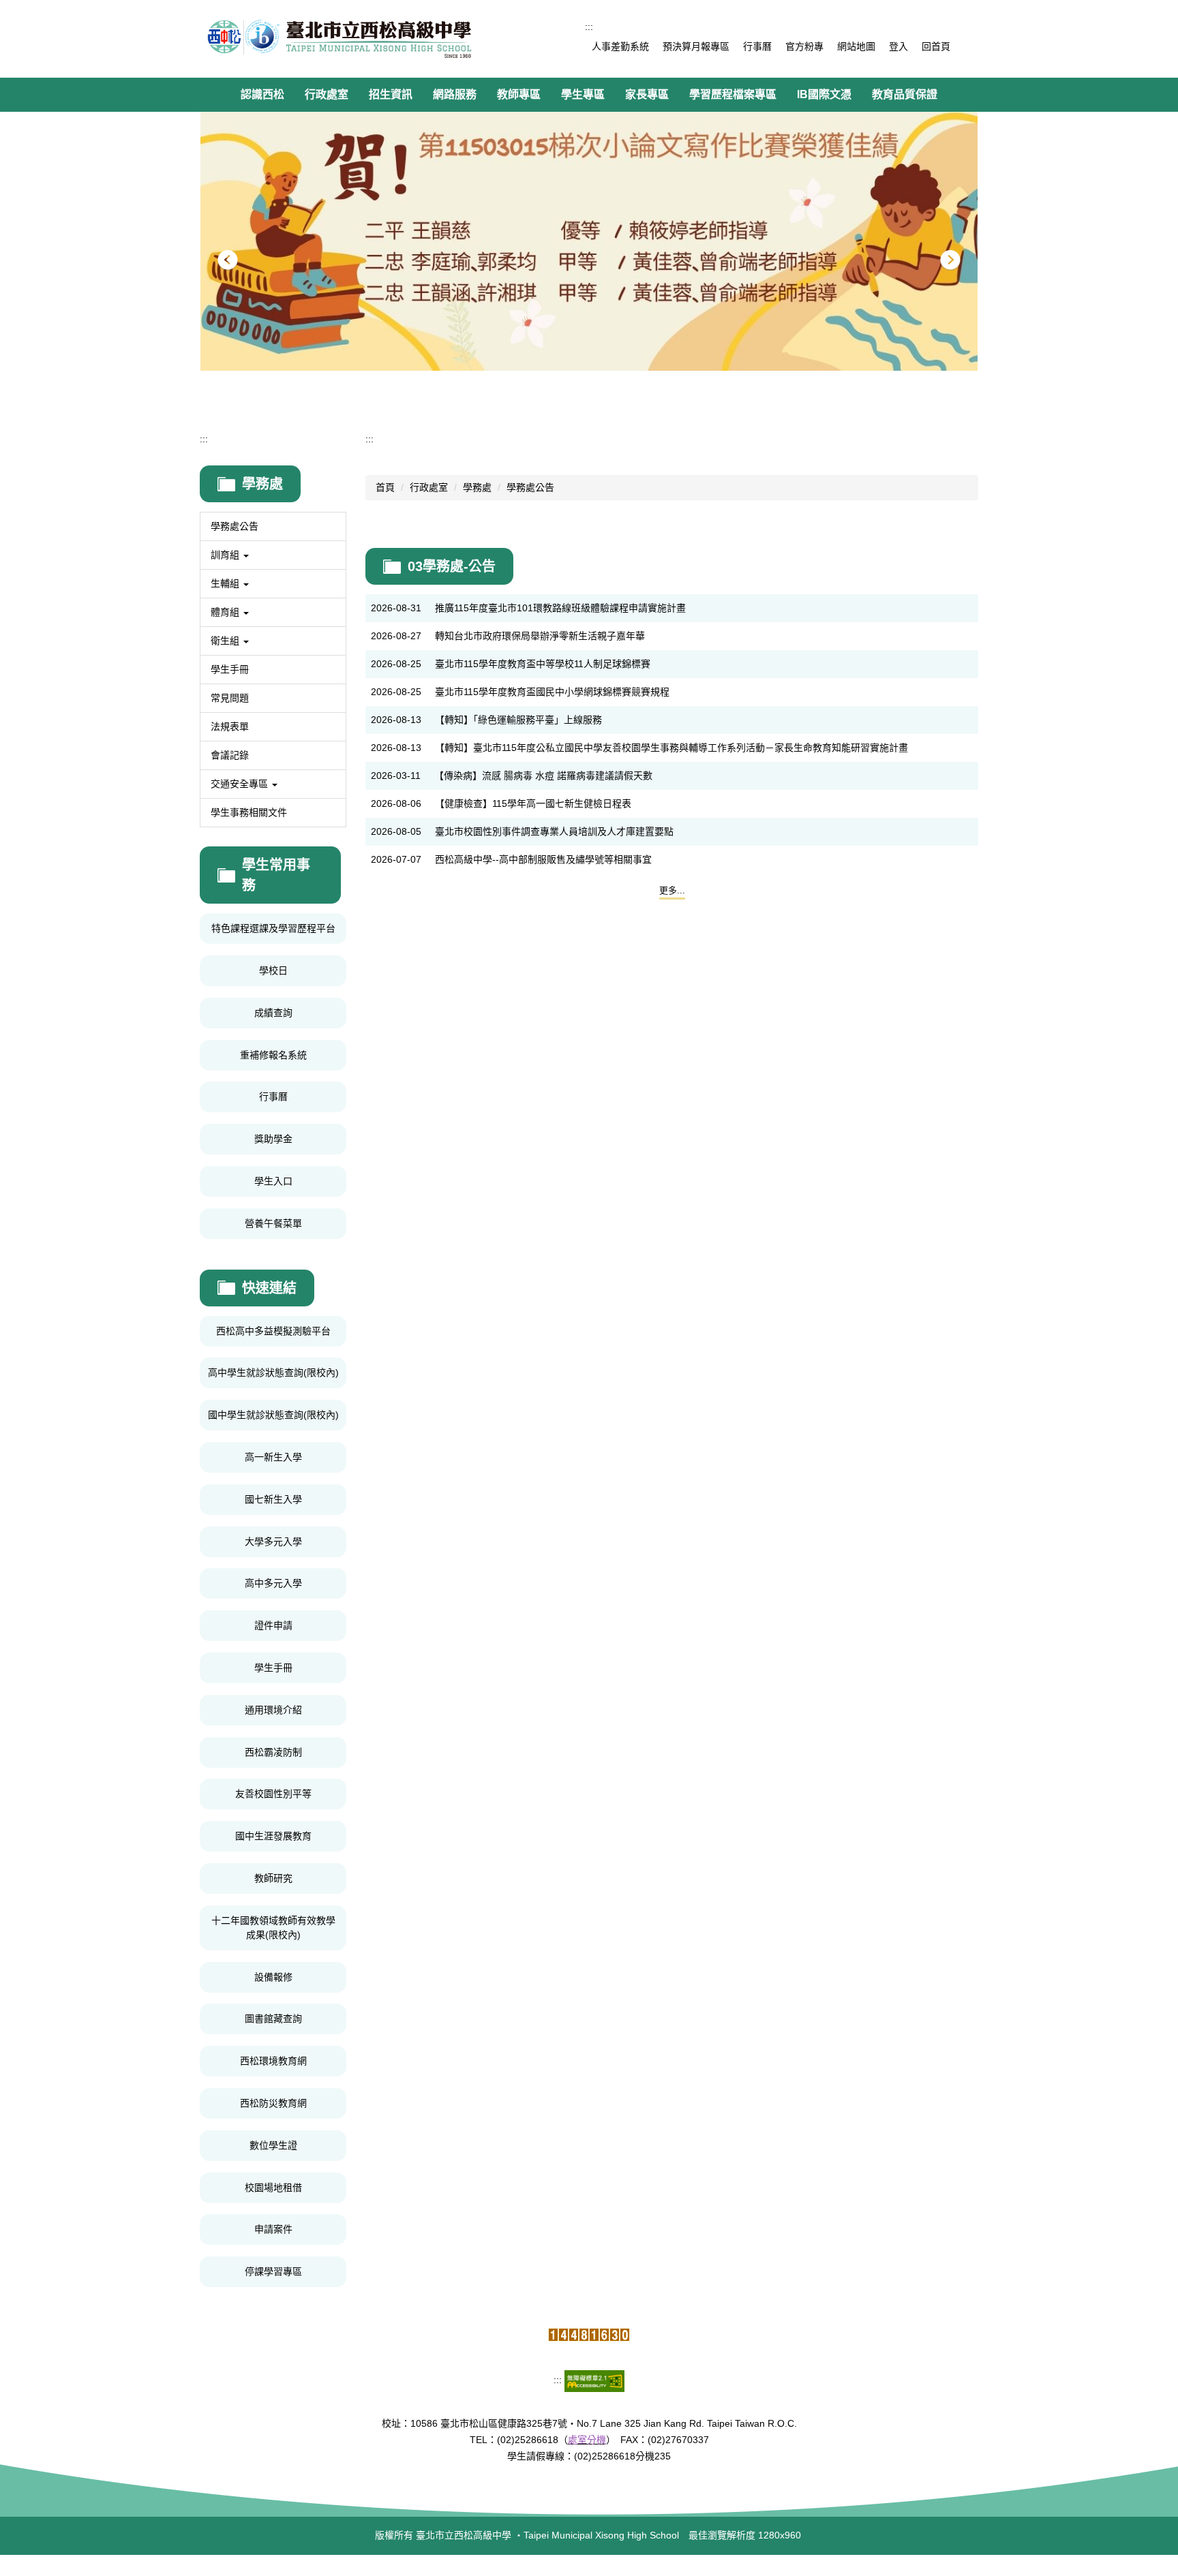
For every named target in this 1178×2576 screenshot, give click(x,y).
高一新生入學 (273, 1457)
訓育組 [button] (226, 555)
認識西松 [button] (262, 94)
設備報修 (273, 1977)
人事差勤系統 (620, 46)
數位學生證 (273, 2145)
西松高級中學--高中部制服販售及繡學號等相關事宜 (543, 859)
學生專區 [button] (583, 94)
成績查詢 (273, 1013)
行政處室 (429, 487)
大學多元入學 (273, 1542)
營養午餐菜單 (273, 1223)
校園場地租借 (273, 2188)
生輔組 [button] (226, 583)
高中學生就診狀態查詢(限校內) (273, 1373)
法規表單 (230, 726)
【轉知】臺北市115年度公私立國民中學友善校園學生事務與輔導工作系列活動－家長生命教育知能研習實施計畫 (671, 748)
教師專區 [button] (519, 94)
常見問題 (230, 698)
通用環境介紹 (273, 1710)
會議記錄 (230, 755)
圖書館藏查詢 (273, 2019)
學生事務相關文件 (249, 812)
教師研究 (273, 1878)
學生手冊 (230, 669)
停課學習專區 (273, 2271)
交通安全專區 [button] (241, 784)
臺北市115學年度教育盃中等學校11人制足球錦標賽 (543, 664)
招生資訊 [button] (391, 94)
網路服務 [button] (455, 94)
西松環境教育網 (273, 2061)
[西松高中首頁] (339, 39)
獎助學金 (273, 1139)
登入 (898, 46)
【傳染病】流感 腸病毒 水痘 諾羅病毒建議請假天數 (543, 776)
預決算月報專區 (696, 46)
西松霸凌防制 (273, 1752)
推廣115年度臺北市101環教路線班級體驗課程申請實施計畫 (560, 608)
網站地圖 (856, 46)
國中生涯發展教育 (273, 1836)
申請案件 (273, 2229)
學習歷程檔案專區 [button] (733, 94)
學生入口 (273, 1181)
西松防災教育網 (273, 2103)
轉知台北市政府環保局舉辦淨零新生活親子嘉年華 (540, 636)
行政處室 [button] (327, 94)
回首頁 (936, 46)
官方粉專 (804, 46)
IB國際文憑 (824, 94)
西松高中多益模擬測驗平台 (273, 1331)
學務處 (477, 487)
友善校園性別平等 (273, 1794)
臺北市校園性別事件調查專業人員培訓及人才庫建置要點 (554, 831)
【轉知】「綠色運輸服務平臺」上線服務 (518, 720)
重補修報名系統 (273, 1055)
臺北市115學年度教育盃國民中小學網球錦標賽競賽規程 (552, 692)
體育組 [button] (226, 612)
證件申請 (273, 1625)
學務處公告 (235, 526)
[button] (228, 260)
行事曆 (757, 46)
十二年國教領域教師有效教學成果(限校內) (273, 1928)
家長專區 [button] (647, 94)
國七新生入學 (273, 1499)
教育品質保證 (905, 94)
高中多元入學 (273, 1583)
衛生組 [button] (226, 641)
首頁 (385, 487)
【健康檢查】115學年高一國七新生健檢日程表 (533, 803)
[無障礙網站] (594, 2380)
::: (589, 27)
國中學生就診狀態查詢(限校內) (273, 1415)
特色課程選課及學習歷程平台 (273, 928)
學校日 (273, 970)
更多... (672, 890)
